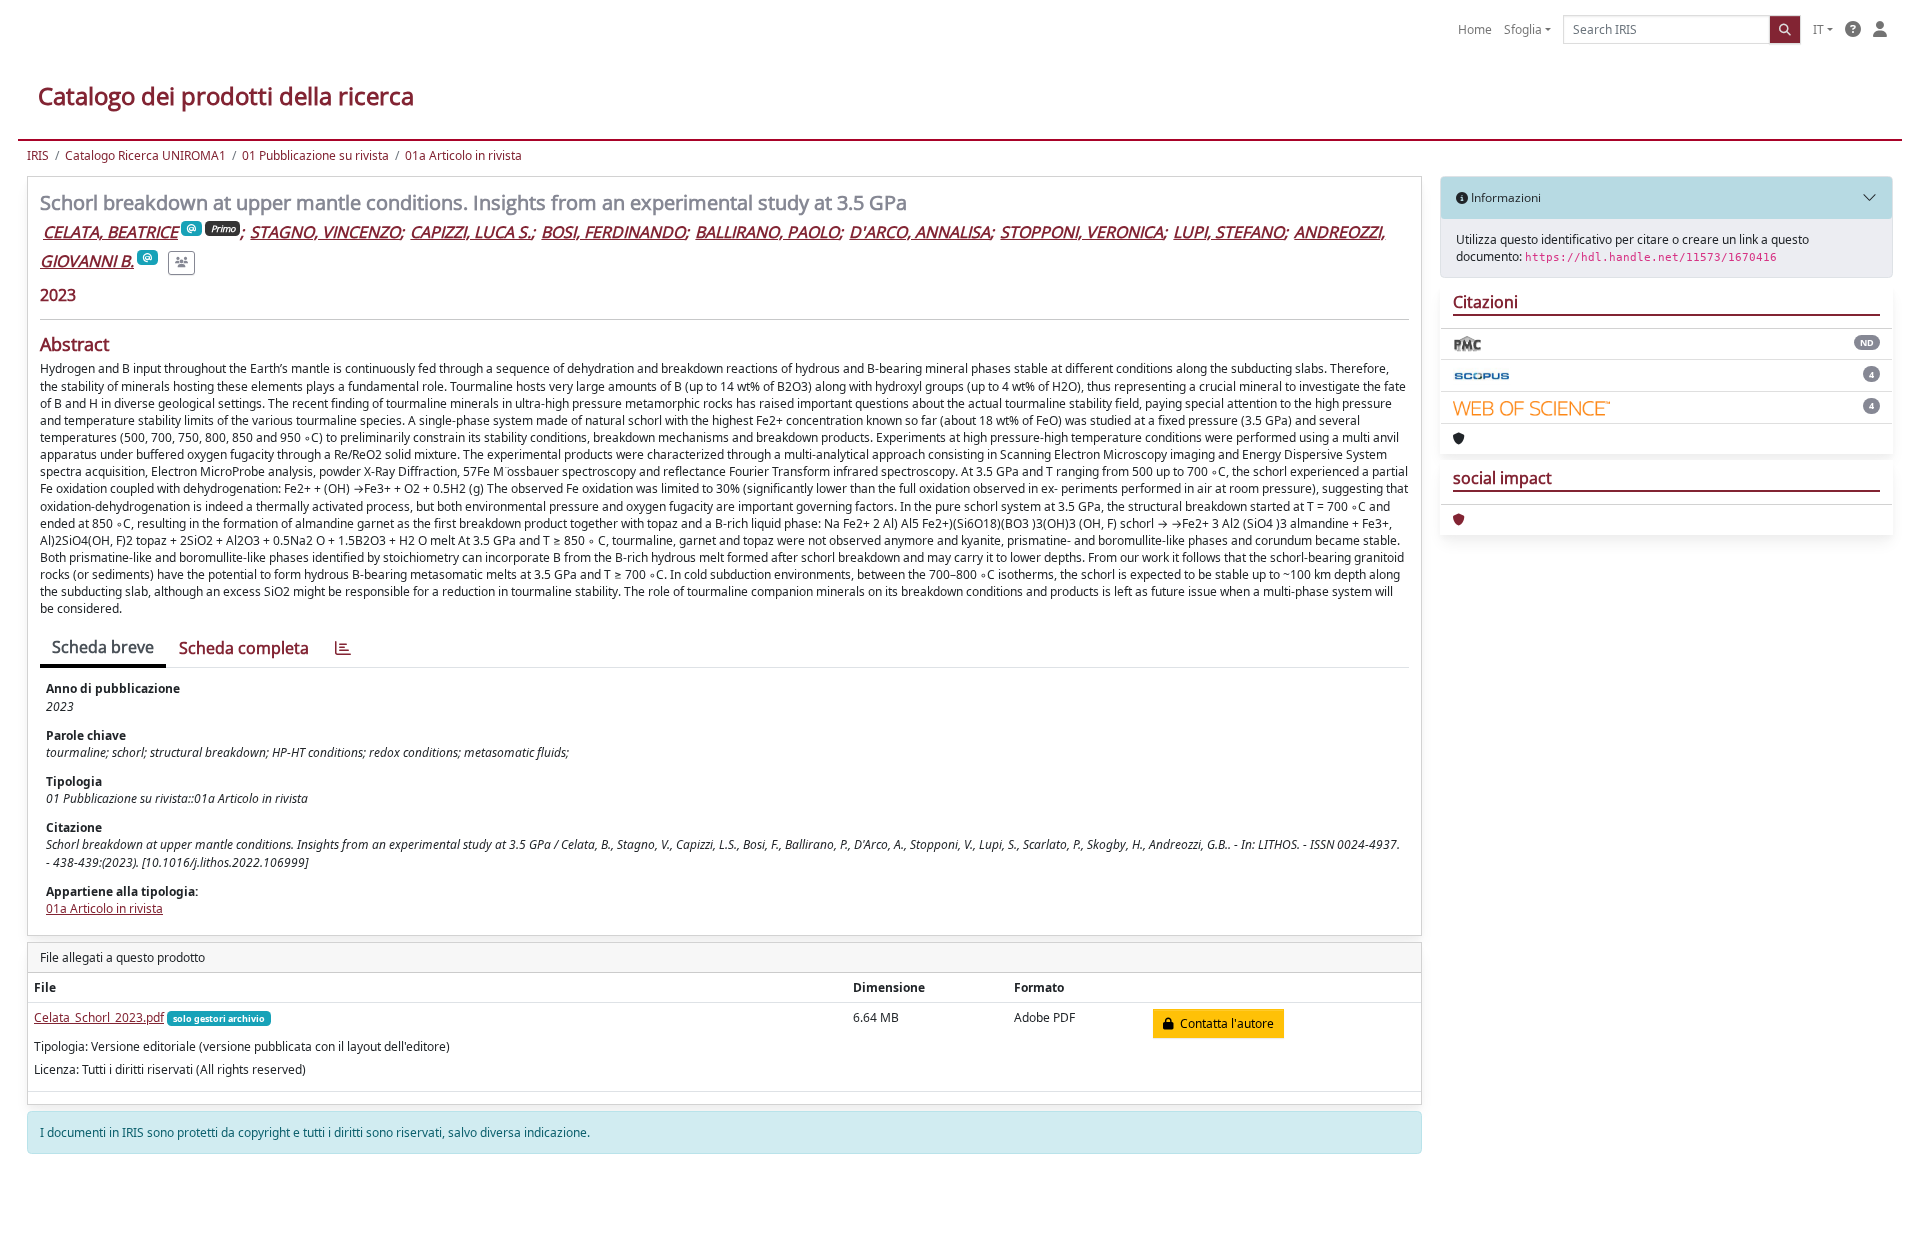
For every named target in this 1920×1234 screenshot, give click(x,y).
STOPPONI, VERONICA (1081, 232)
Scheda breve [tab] (103, 647)
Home (1475, 29)
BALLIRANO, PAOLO (767, 232)
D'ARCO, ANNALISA (919, 232)
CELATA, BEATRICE (110, 232)
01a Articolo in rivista (463, 155)
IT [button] (1818, 29)
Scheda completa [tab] (244, 648)
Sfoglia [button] (1523, 29)
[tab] (343, 648)
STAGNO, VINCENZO (325, 232)
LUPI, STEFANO (1228, 232)
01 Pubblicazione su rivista (315, 155)
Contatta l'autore (1224, 1023)
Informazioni (1504, 197)
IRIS (38, 155)
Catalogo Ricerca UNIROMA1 (145, 155)
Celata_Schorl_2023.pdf (99, 1017)
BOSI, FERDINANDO (613, 232)
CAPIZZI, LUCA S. (470, 232)
